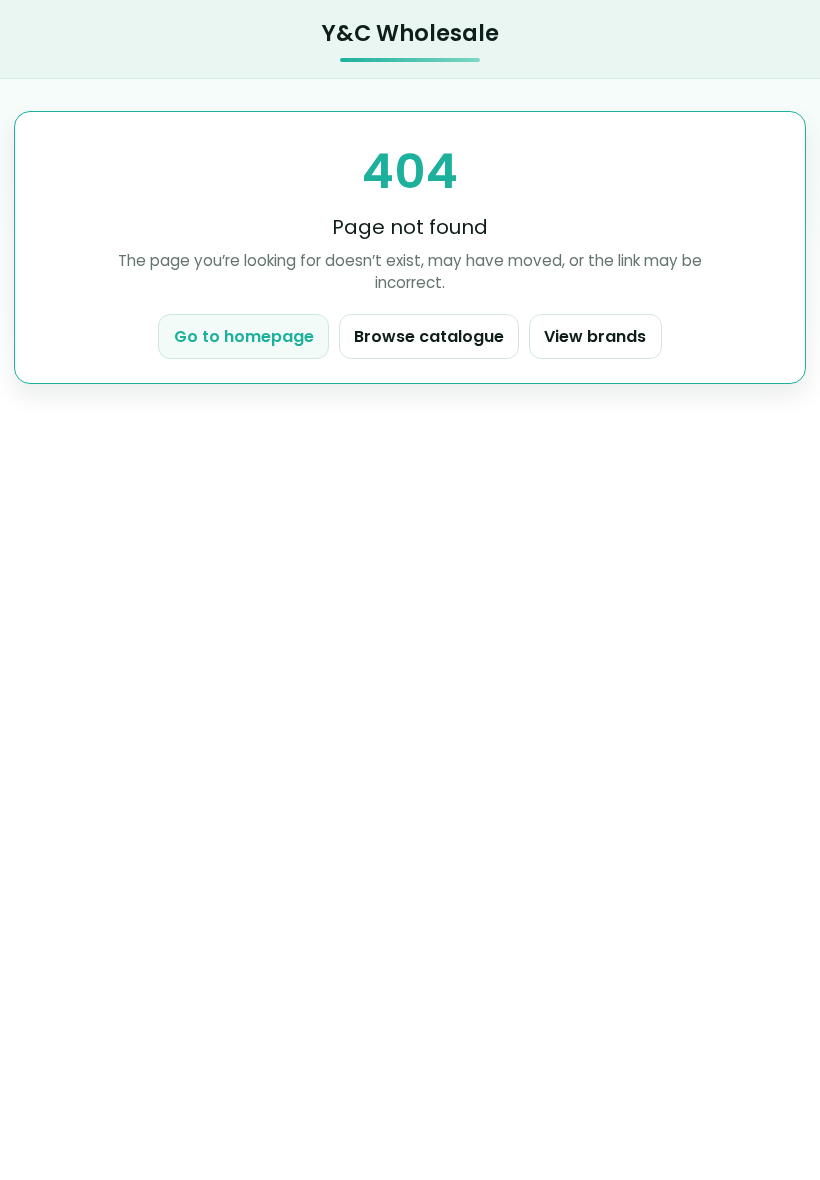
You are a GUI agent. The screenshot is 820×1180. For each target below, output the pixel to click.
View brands (595, 336)
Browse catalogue (429, 336)
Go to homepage (244, 336)
